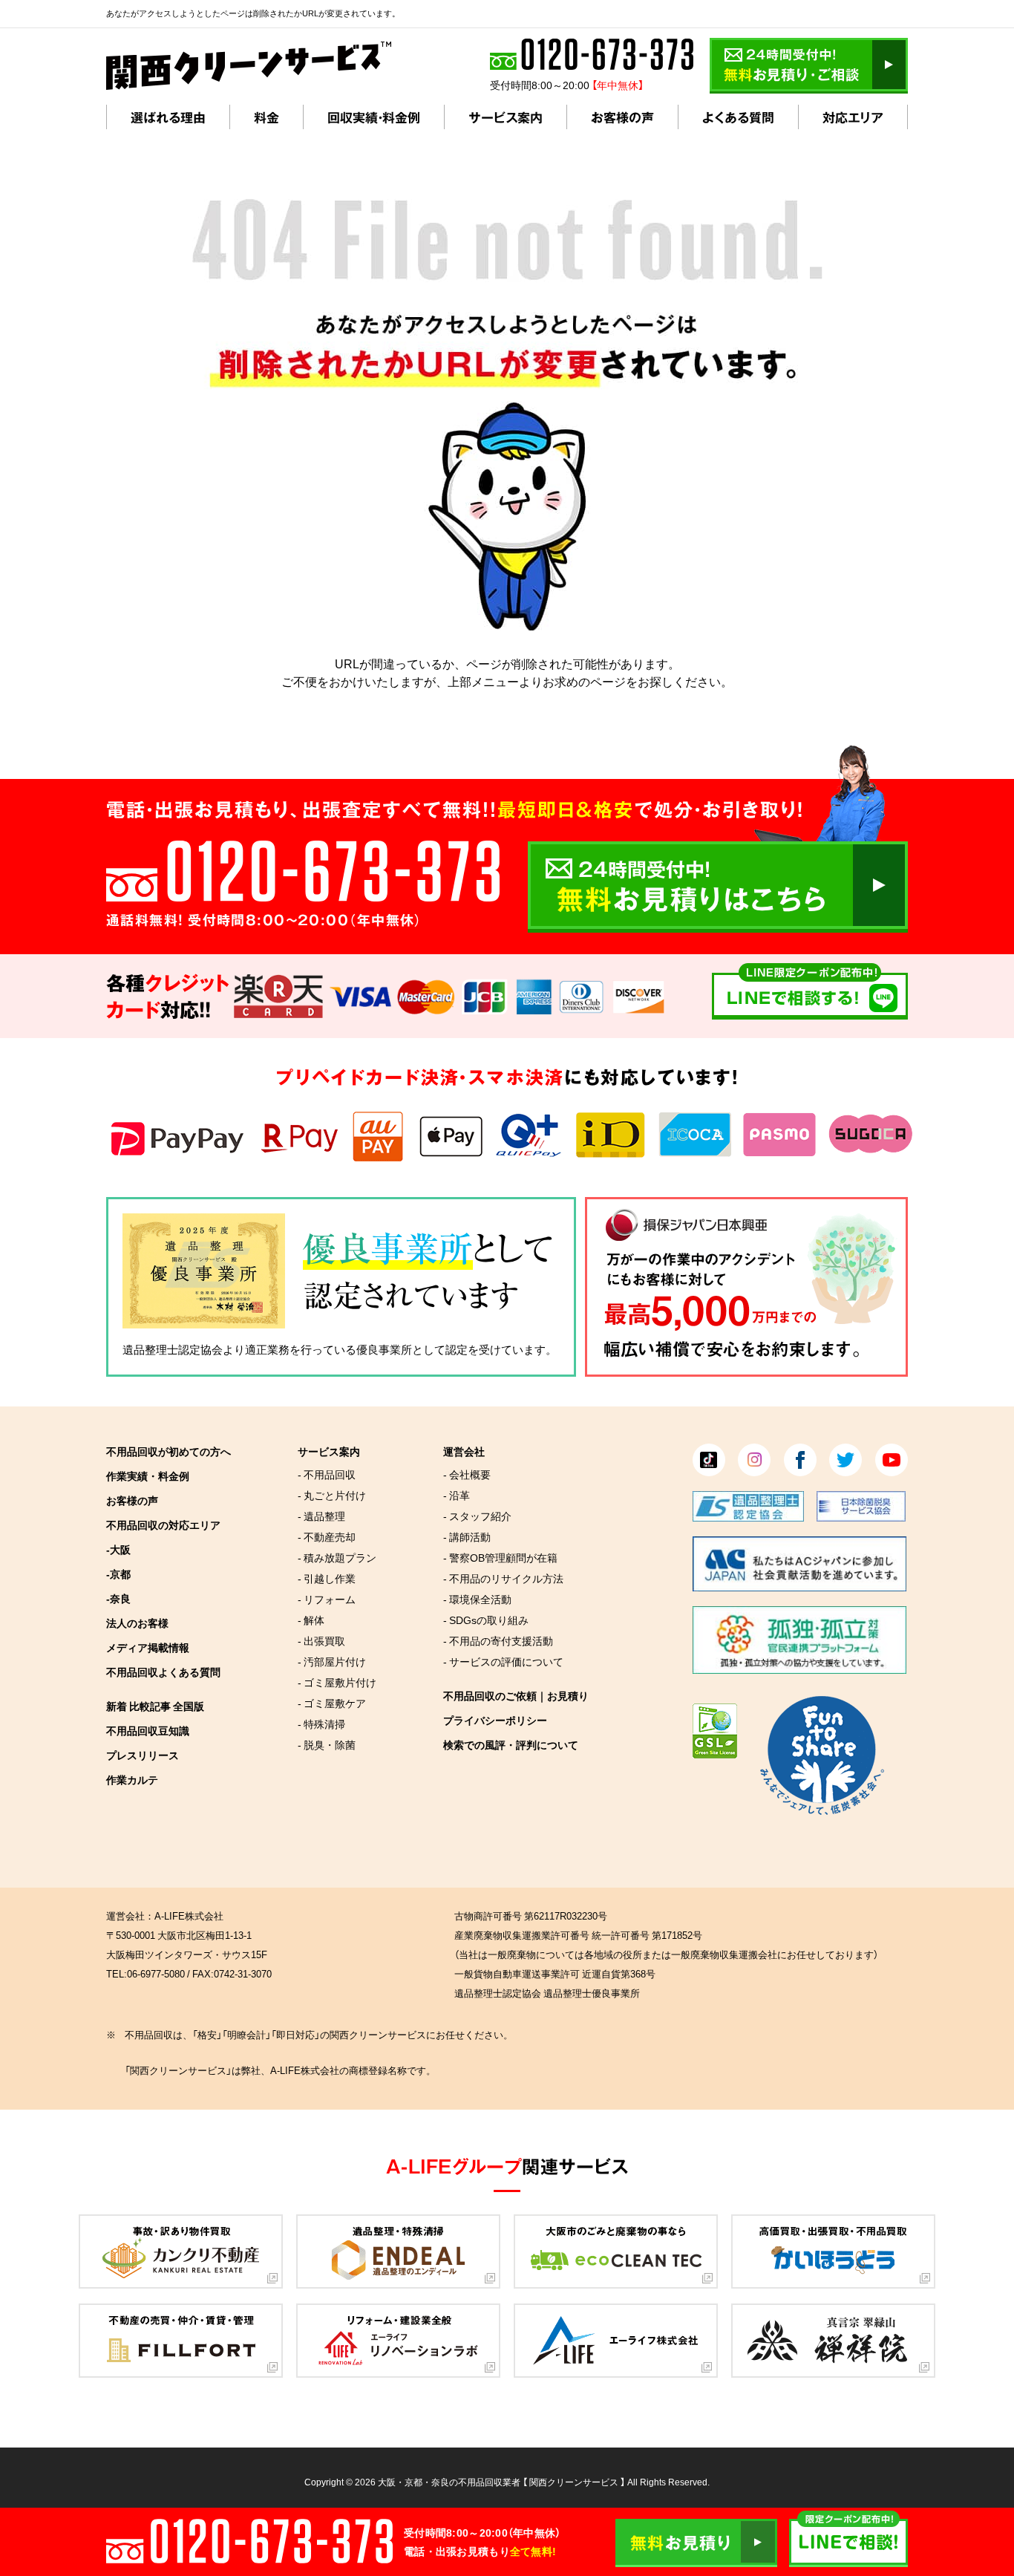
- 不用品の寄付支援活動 (498, 1640)
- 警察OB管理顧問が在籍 (500, 1557)
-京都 (118, 1574)
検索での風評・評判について (511, 1744)
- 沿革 (457, 1495)
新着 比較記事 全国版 (155, 1706)
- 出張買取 (321, 1640)
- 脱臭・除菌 (327, 1744)
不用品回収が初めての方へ (169, 1451)
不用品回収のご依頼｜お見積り (516, 1695)
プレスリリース (143, 1755)
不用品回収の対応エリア (163, 1525)
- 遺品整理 (321, 1516)
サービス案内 (506, 117)
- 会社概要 (467, 1474)
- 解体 (311, 1620)
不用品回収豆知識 (148, 1730)
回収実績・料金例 (374, 117)
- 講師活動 (467, 1536)
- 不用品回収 (327, 1474)
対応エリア (853, 117)
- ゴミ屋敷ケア (332, 1703)
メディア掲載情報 (148, 1647)
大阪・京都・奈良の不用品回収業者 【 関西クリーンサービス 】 (501, 2482)
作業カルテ (132, 1779)
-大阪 (118, 1549)
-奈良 (118, 1598)
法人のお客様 (137, 1623)
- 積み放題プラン (337, 1557)
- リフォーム (327, 1599)
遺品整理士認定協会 (173, 1349)
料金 (266, 117)
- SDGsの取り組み (486, 1620)
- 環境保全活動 (477, 1599)
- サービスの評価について (503, 1661)
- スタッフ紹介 (477, 1516)
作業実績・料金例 (148, 1476)
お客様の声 (622, 117)
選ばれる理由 (168, 117)
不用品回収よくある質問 (163, 1672)
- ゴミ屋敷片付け (337, 1682)
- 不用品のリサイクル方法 (503, 1578)
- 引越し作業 (327, 1578)
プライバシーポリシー (495, 1720)
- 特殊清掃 (321, 1724)
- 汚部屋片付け (332, 1661)
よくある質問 (738, 117)
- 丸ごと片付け (332, 1495)
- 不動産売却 (327, 1536)
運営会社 (464, 1451)
